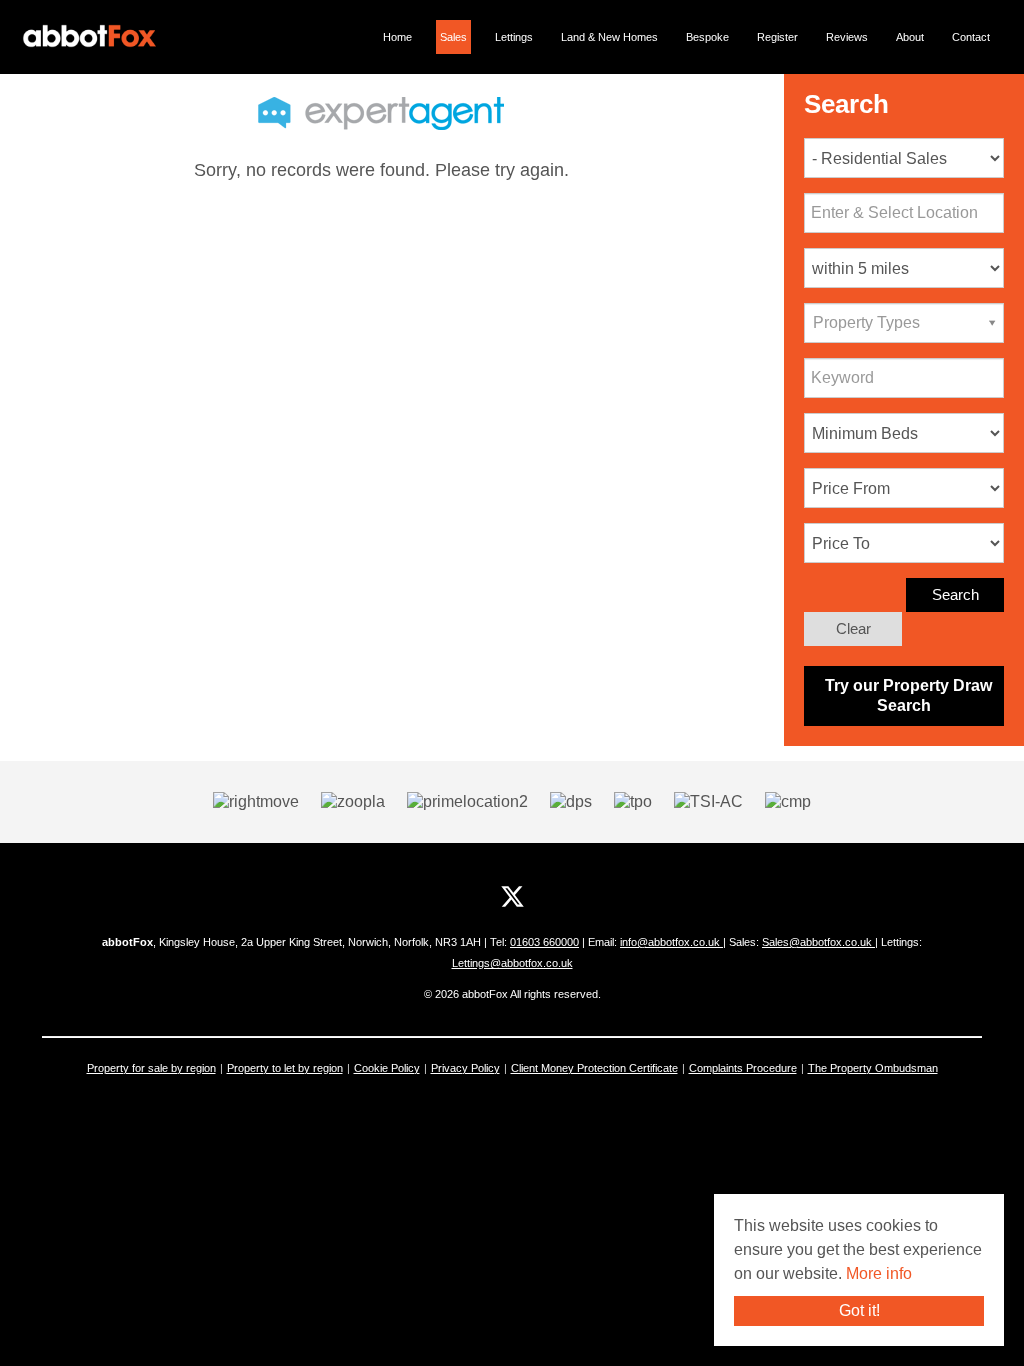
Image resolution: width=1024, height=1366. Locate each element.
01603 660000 (544, 942)
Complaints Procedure (743, 1068)
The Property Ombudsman (873, 1068)
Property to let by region (285, 1068)
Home (397, 37)
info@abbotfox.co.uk (671, 942)
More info (879, 1273)
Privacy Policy (465, 1068)
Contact (971, 37)
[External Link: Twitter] (512, 897)
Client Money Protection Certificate (594, 1068)
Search (955, 594)
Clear (853, 628)
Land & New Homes (609, 37)
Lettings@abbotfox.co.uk (512, 963)
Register (777, 37)
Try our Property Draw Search (904, 695)
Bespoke (707, 37)
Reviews (847, 37)
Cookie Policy (387, 1068)
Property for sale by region (151, 1068)
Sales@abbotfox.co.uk (818, 942)
